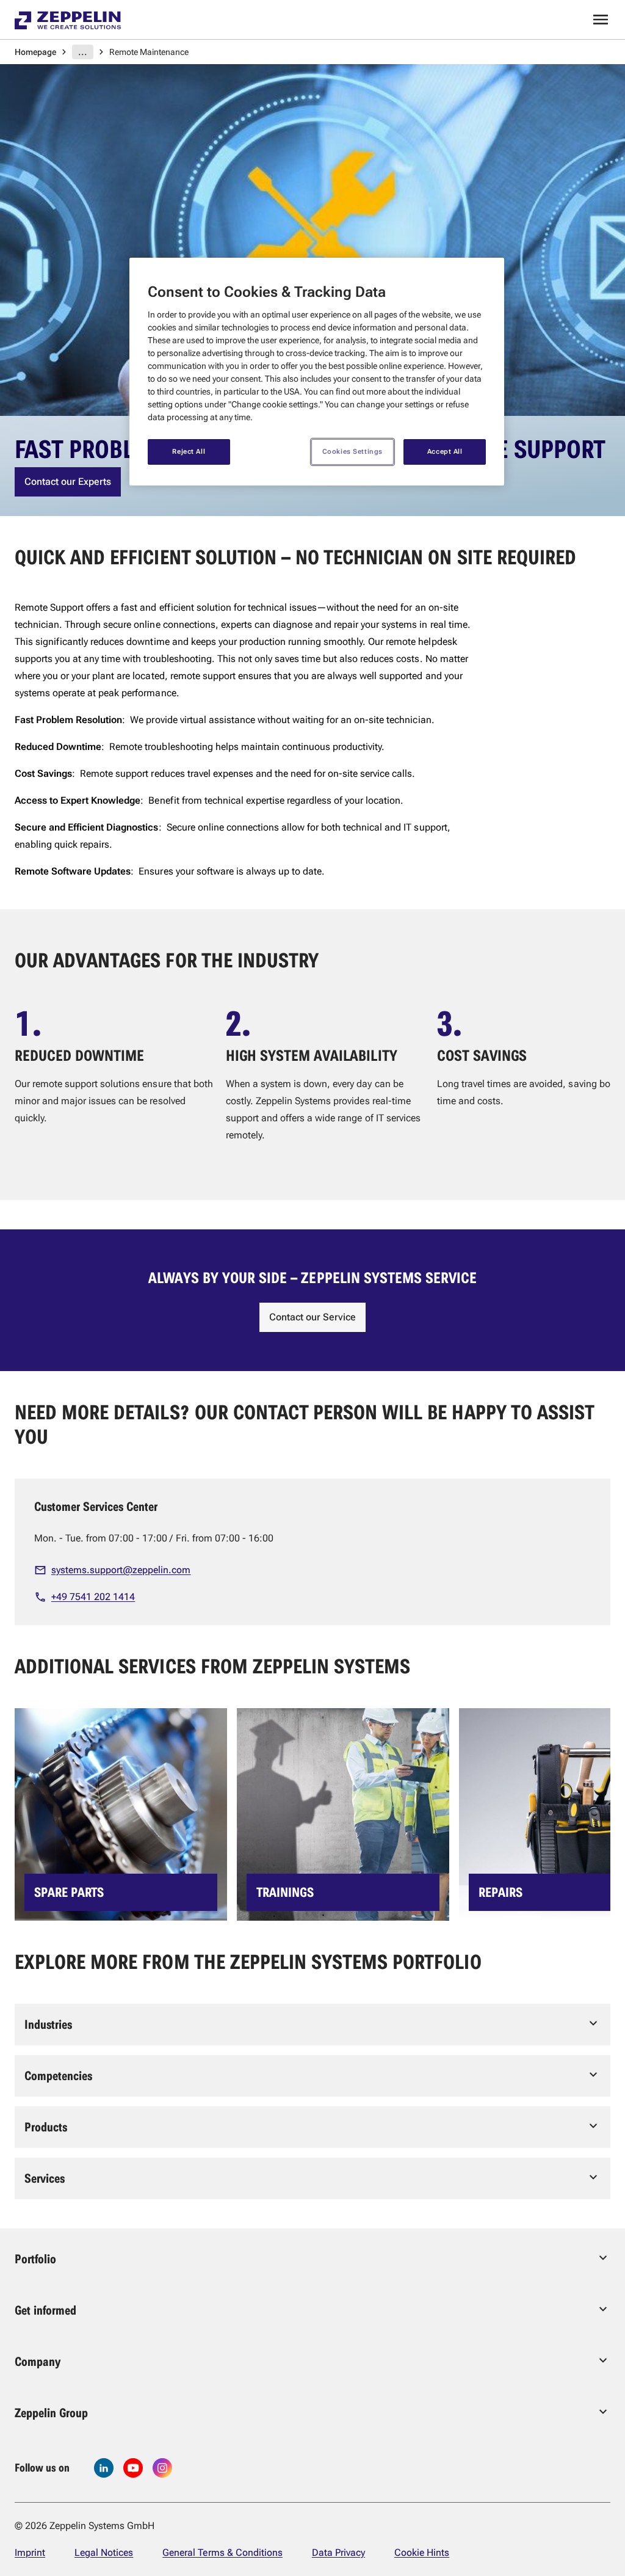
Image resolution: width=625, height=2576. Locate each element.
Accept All (445, 451)
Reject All (189, 451)
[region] (317, 372)
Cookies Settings (352, 451)
